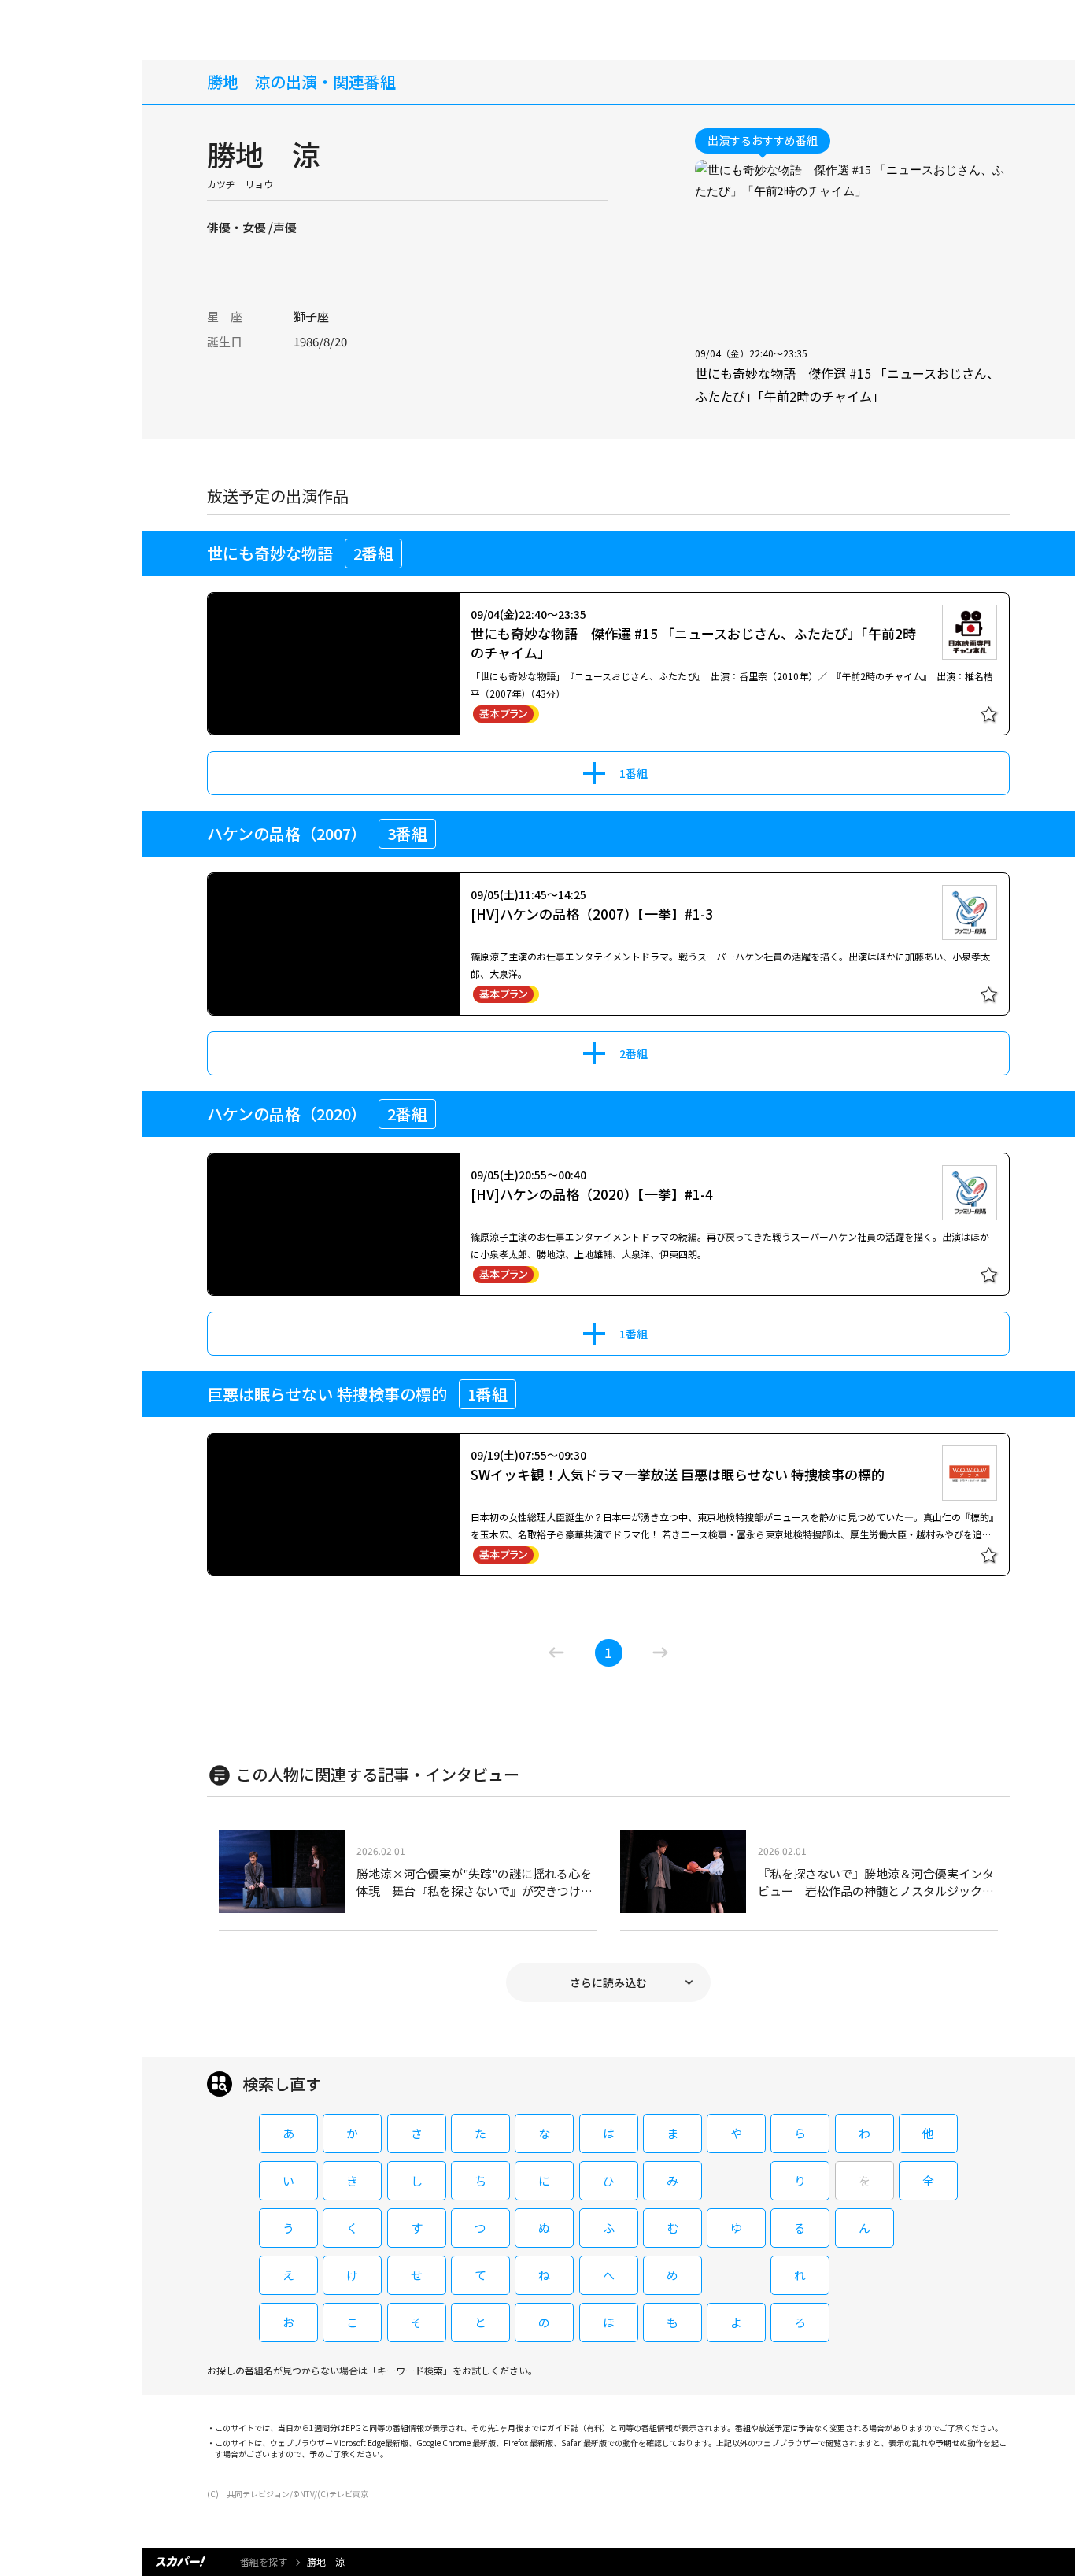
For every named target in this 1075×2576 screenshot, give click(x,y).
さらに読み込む (608, 1982)
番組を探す (264, 2561)
